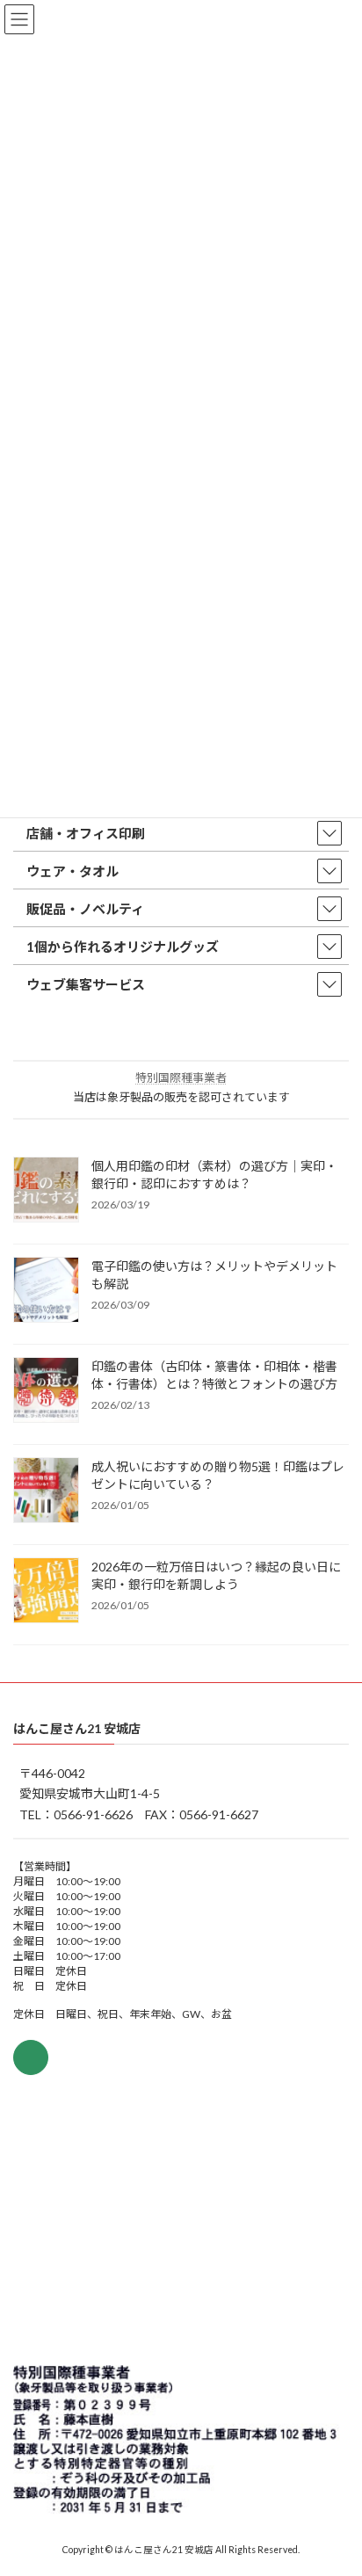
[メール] (31, 2057)
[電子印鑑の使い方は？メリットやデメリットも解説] (46, 1291)
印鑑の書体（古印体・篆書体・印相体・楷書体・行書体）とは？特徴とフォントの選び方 (214, 1375)
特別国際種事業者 (181, 1078)
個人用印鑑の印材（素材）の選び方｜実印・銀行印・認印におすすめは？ (214, 1175)
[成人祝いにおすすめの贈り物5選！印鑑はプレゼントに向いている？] (46, 1491)
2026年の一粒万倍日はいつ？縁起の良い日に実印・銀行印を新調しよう (216, 1575)
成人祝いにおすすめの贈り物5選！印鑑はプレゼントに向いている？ (218, 1475)
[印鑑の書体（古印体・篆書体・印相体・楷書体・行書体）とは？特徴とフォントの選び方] (46, 1391)
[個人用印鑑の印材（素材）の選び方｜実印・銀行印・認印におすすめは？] (46, 1191)
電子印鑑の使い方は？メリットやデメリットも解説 (214, 1275)
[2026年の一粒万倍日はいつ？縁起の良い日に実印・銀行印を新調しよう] (46, 1592)
